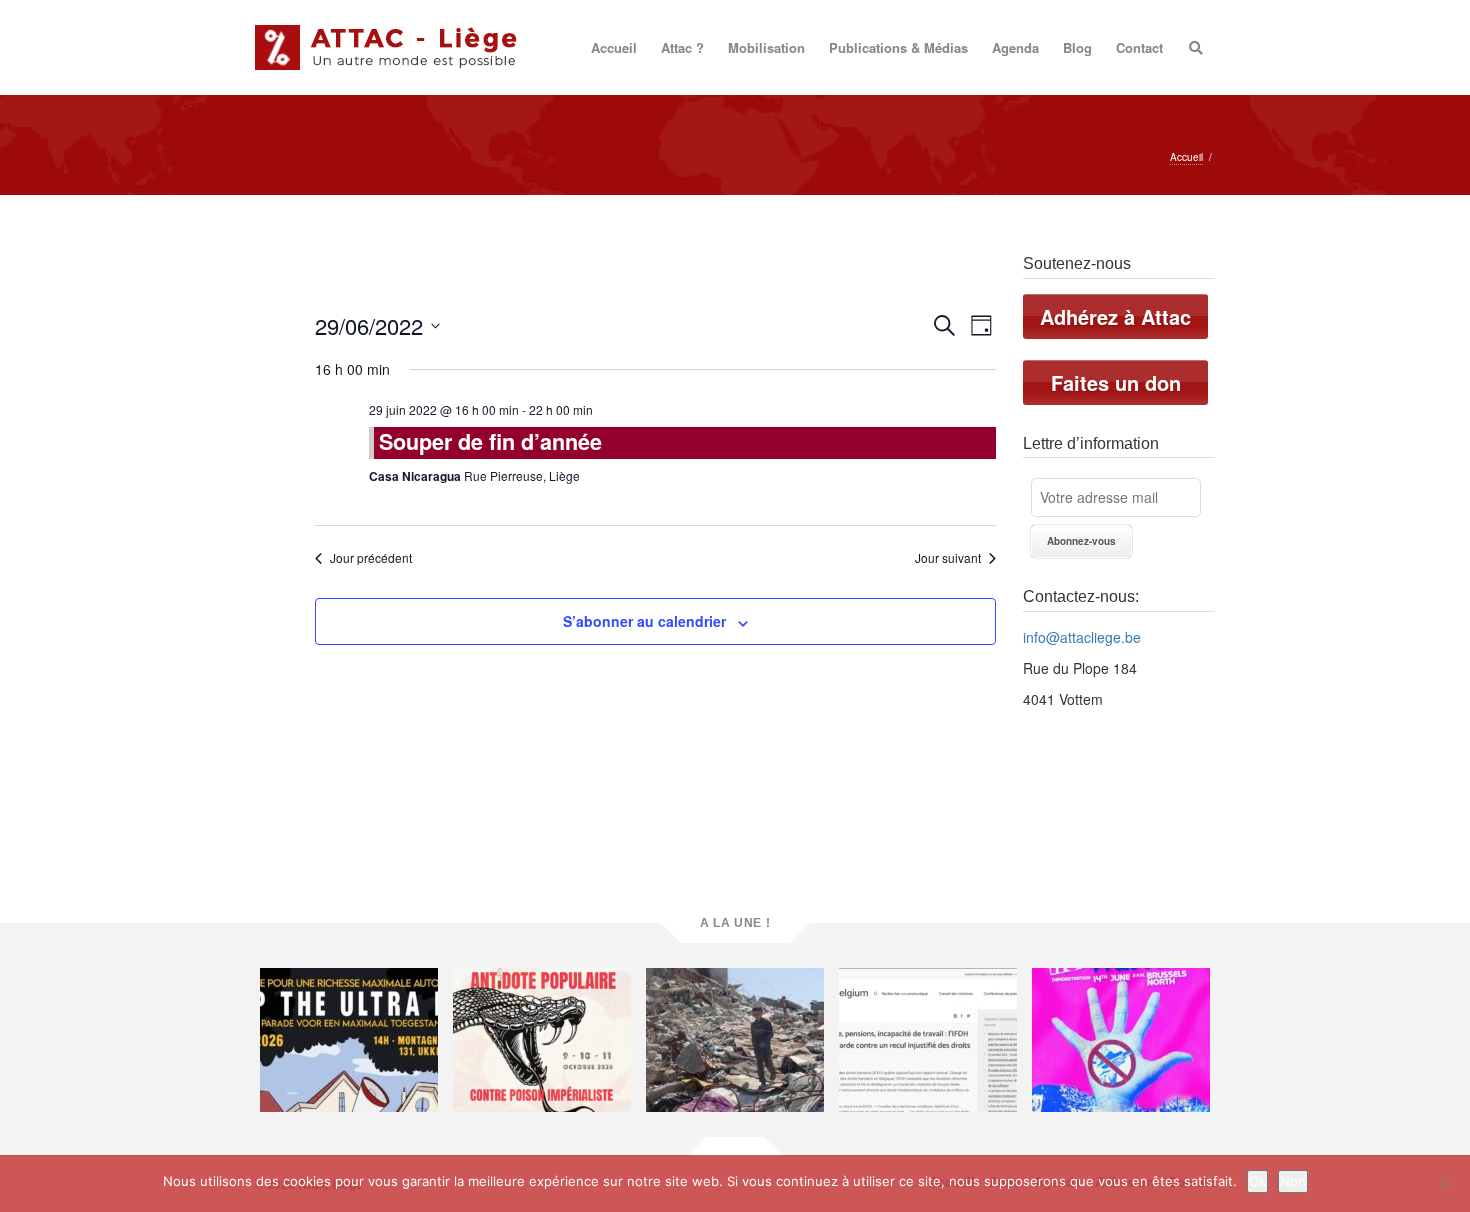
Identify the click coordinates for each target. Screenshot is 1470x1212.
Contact (1139, 47)
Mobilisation (766, 47)
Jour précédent (371, 558)
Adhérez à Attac (1115, 316)
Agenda (1015, 47)
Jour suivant (948, 558)
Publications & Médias (898, 47)
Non (1293, 1181)
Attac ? (682, 47)
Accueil (614, 47)
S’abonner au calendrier (644, 621)
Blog (1077, 47)
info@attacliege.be (1082, 637)
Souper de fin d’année (490, 441)
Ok (1257, 1181)
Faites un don (1116, 382)
